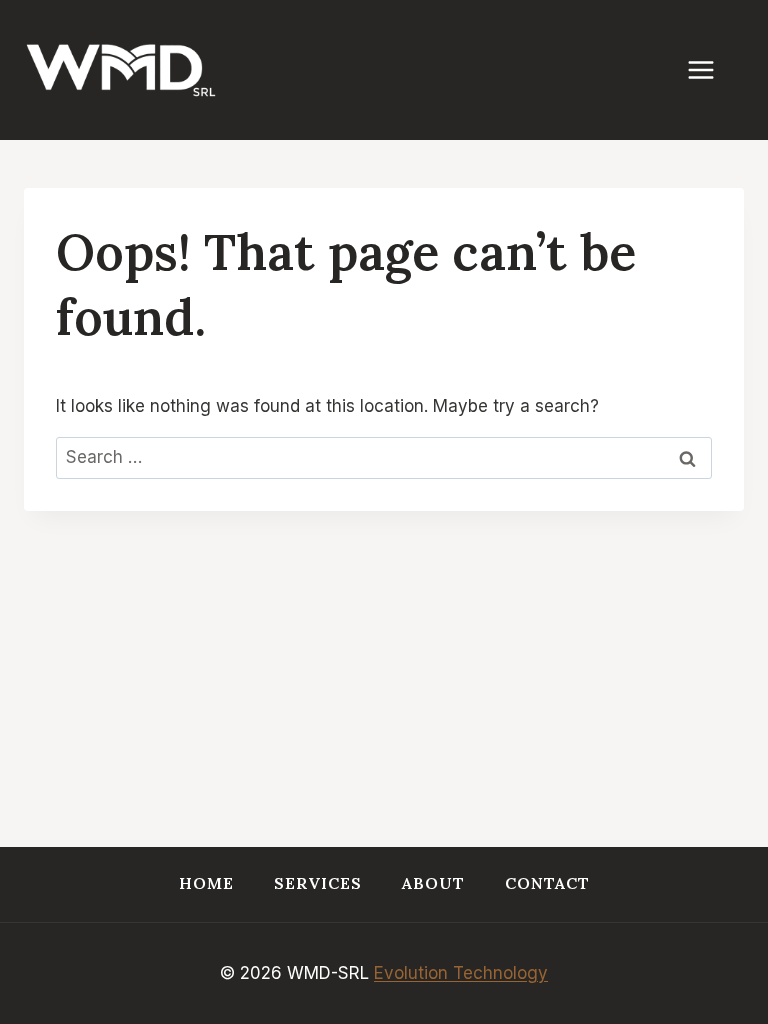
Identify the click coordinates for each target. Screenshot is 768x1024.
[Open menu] (711, 69)
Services (318, 883)
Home (206, 883)
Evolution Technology (461, 973)
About (433, 883)
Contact (547, 883)
